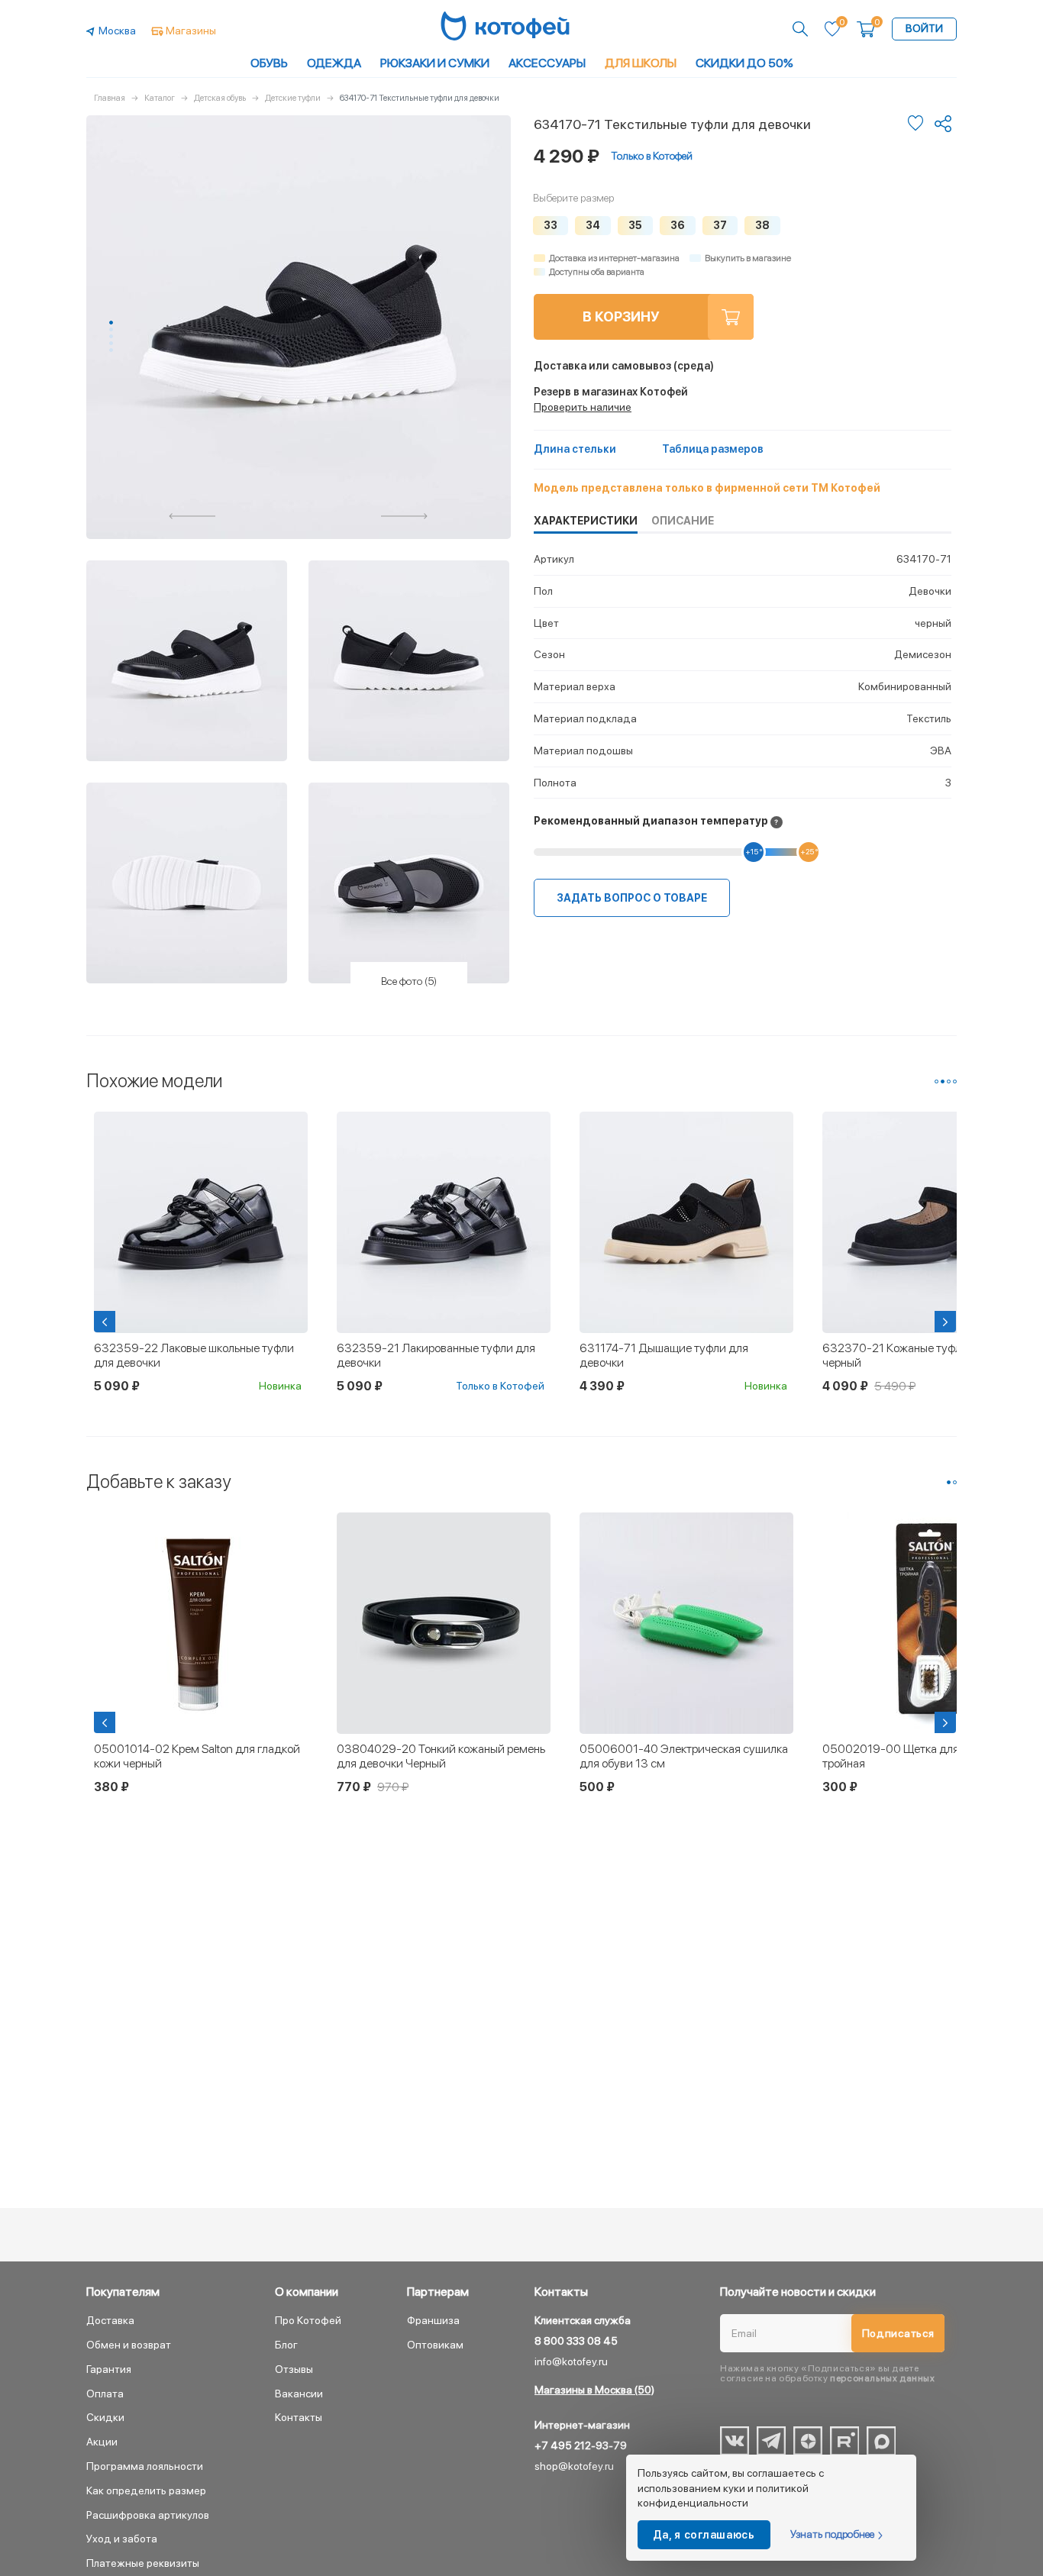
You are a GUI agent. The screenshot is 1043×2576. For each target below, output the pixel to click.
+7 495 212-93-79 (581, 2445)
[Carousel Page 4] (111, 343)
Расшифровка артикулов (148, 2515)
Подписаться (898, 2333)
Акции (102, 2442)
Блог (286, 2345)
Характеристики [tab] (586, 521)
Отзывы (294, 2369)
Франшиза (433, 2320)
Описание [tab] (683, 521)
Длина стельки (575, 449)
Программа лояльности (145, 2466)
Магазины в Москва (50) (594, 2390)
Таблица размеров (713, 449)
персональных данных (882, 2378)
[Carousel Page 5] (111, 350)
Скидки (105, 2417)
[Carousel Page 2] (111, 329)
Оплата (105, 2394)
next (405, 516)
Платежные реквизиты (143, 2563)
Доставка (110, 2320)
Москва (117, 31)
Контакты (299, 2417)
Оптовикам (435, 2345)
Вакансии (299, 2394)
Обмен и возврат (129, 2345)
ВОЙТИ (924, 28)
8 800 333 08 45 (576, 2341)
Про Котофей (308, 2320)
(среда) (624, 366)
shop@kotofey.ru (574, 2466)
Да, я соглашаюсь (704, 2535)
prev (192, 516)
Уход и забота (122, 2539)
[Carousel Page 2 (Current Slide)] (943, 1081)
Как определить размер (146, 2490)
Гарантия (109, 2369)
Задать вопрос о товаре (632, 898)
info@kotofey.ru (571, 2361)
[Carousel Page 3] (111, 336)
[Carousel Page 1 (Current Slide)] (111, 323)
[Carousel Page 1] (936, 1081)
